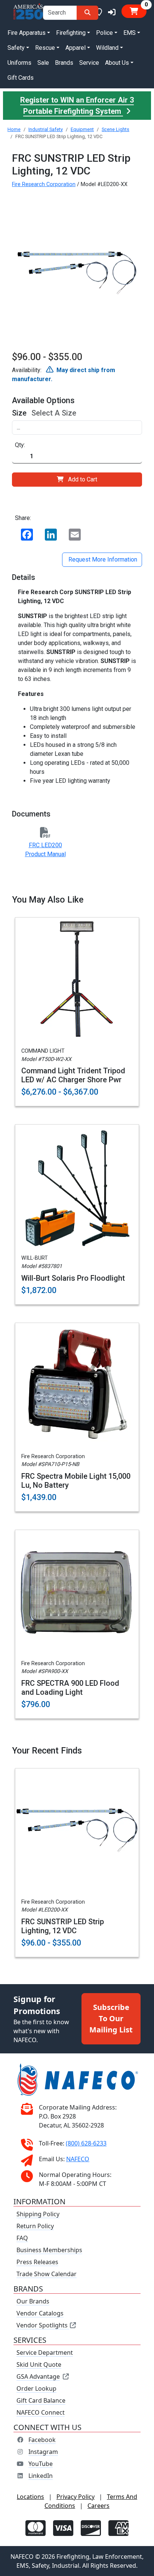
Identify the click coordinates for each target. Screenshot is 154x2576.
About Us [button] (117, 63)
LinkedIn (41, 2476)
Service (89, 63)
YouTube (41, 2464)
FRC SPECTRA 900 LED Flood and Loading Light (70, 1688)
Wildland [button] (107, 48)
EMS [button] (130, 33)
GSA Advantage (38, 2376)
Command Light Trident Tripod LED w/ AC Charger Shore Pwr (73, 1075)
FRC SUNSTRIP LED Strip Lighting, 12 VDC (63, 1926)
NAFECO (78, 2159)
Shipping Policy (38, 2214)
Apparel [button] (76, 48)
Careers (98, 2506)
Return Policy (35, 2226)
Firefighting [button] (71, 33)
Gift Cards (21, 78)
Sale (43, 63)
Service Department (45, 2353)
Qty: (20, 445)
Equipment (82, 129)
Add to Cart (83, 479)
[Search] (87, 13)
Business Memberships (49, 2250)
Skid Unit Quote (39, 2364)
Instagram (43, 2452)
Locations (30, 2497)
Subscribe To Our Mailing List (111, 2018)
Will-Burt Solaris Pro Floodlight (73, 1278)
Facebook (42, 2440)
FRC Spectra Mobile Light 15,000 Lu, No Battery (76, 1481)
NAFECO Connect (41, 2412)
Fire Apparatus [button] (27, 33)
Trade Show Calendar (47, 2274)
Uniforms (19, 63)
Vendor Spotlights (43, 2325)
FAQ (22, 2238)
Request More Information (102, 559)
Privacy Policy (76, 2497)
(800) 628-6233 (86, 2143)
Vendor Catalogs (40, 2313)
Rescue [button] (45, 48)
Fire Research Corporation (44, 184)
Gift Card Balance (41, 2400)
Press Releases (37, 2262)
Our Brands (33, 2301)
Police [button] (104, 33)
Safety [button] (16, 48)
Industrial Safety (46, 129)
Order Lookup (36, 2388)
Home (14, 129)
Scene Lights (115, 129)
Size (19, 413)
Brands (64, 63)
